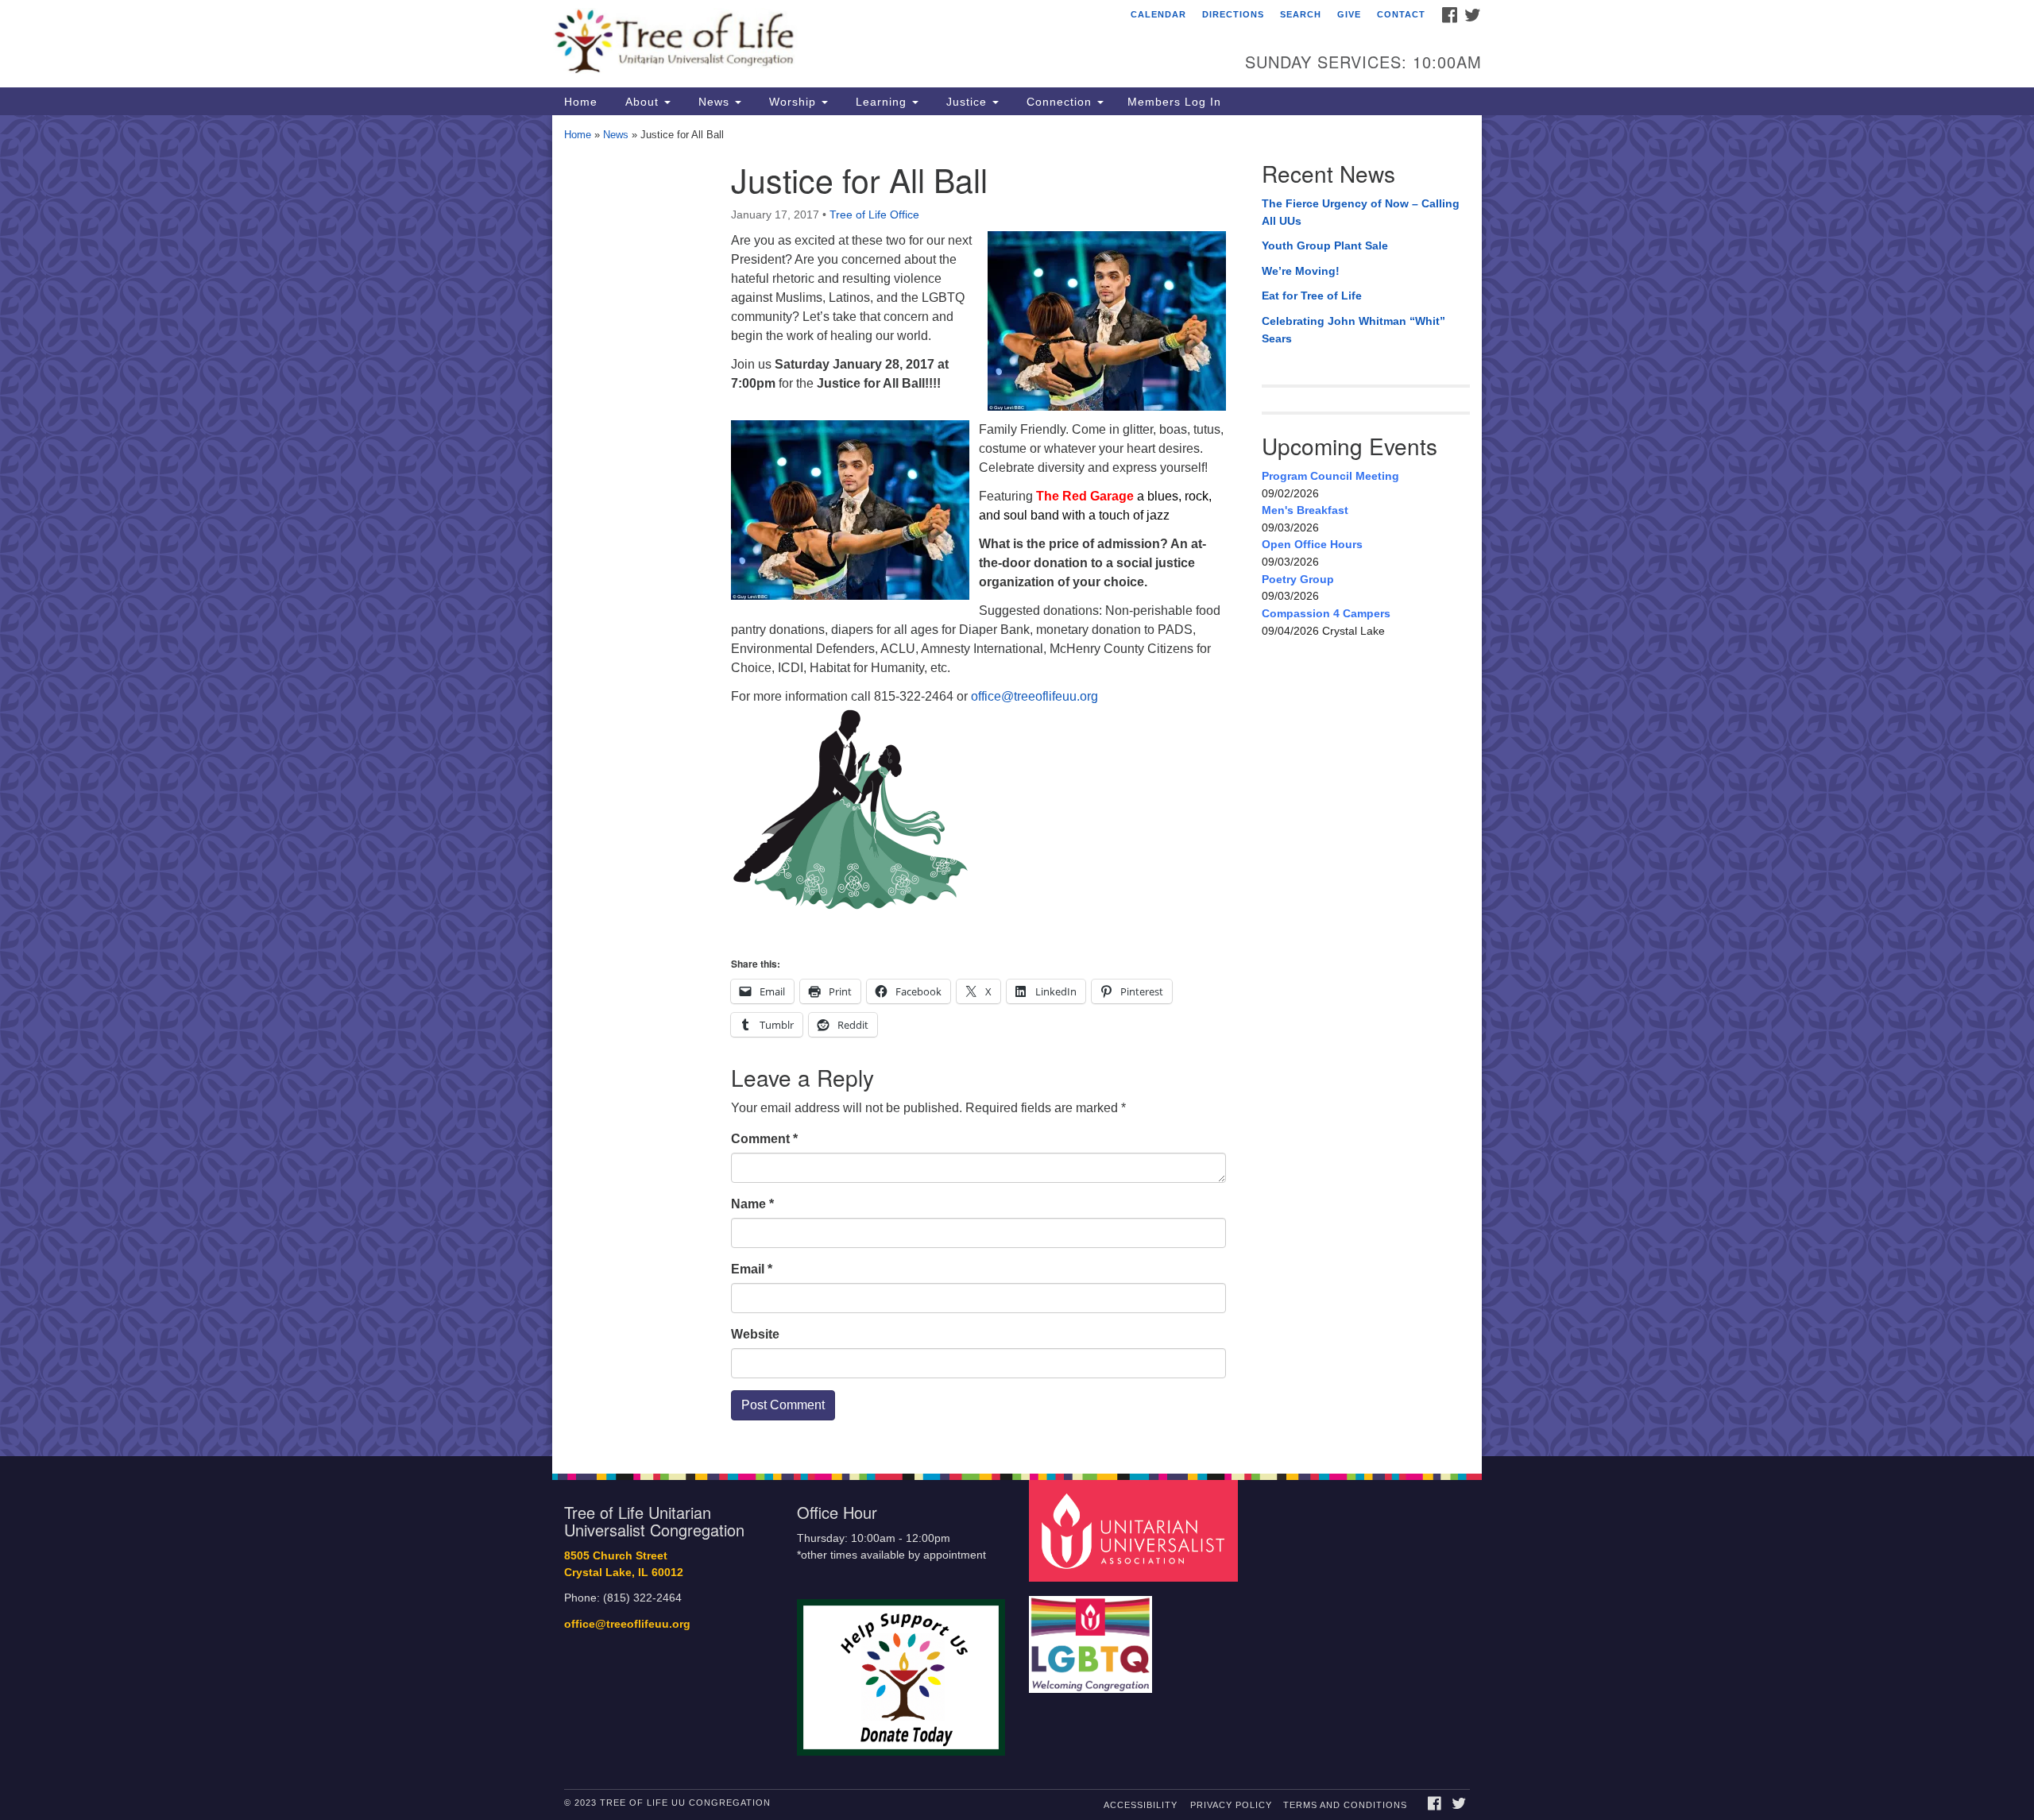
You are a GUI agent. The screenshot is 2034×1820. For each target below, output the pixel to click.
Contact (1401, 14)
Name (752, 1204)
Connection (1059, 102)
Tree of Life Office (874, 214)
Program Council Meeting (1330, 476)
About (642, 102)
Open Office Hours (1312, 544)
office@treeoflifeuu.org (1034, 696)
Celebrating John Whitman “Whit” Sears (1353, 330)
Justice (967, 102)
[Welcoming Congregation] (1092, 1637)
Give (1349, 14)
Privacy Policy (1231, 1805)
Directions (1233, 14)
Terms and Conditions (1345, 1805)
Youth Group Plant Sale (1325, 245)
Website (755, 1334)
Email (752, 1269)
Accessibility (1141, 1805)
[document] (1017, 786)
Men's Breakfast (1305, 510)
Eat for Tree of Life (1312, 296)
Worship (793, 102)
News (714, 102)
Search (1301, 14)
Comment (764, 1139)
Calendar (1158, 14)
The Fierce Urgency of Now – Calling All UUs (1361, 212)
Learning (881, 102)
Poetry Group (1298, 579)
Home (581, 102)
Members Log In (1174, 102)
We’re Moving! (1301, 271)
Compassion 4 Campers (1326, 613)
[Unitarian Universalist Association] (1135, 1530)
